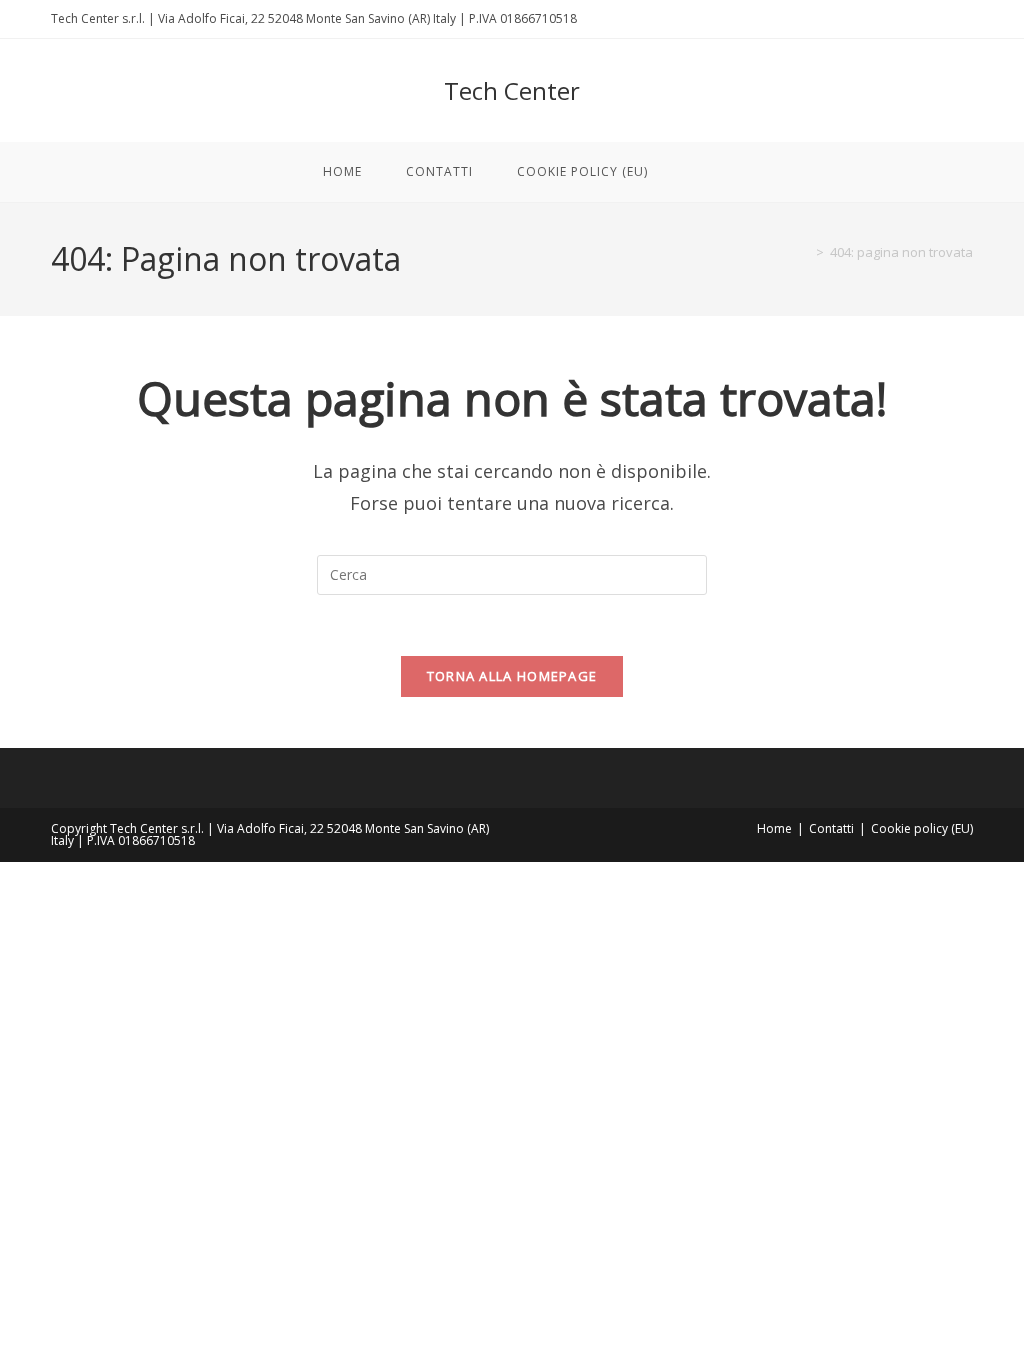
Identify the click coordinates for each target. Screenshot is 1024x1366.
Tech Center (512, 90)
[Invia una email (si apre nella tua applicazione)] (964, 19)
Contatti (831, 828)
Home (774, 828)
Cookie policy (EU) (922, 828)
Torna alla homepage (512, 676)
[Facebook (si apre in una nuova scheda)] (944, 19)
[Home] (805, 252)
